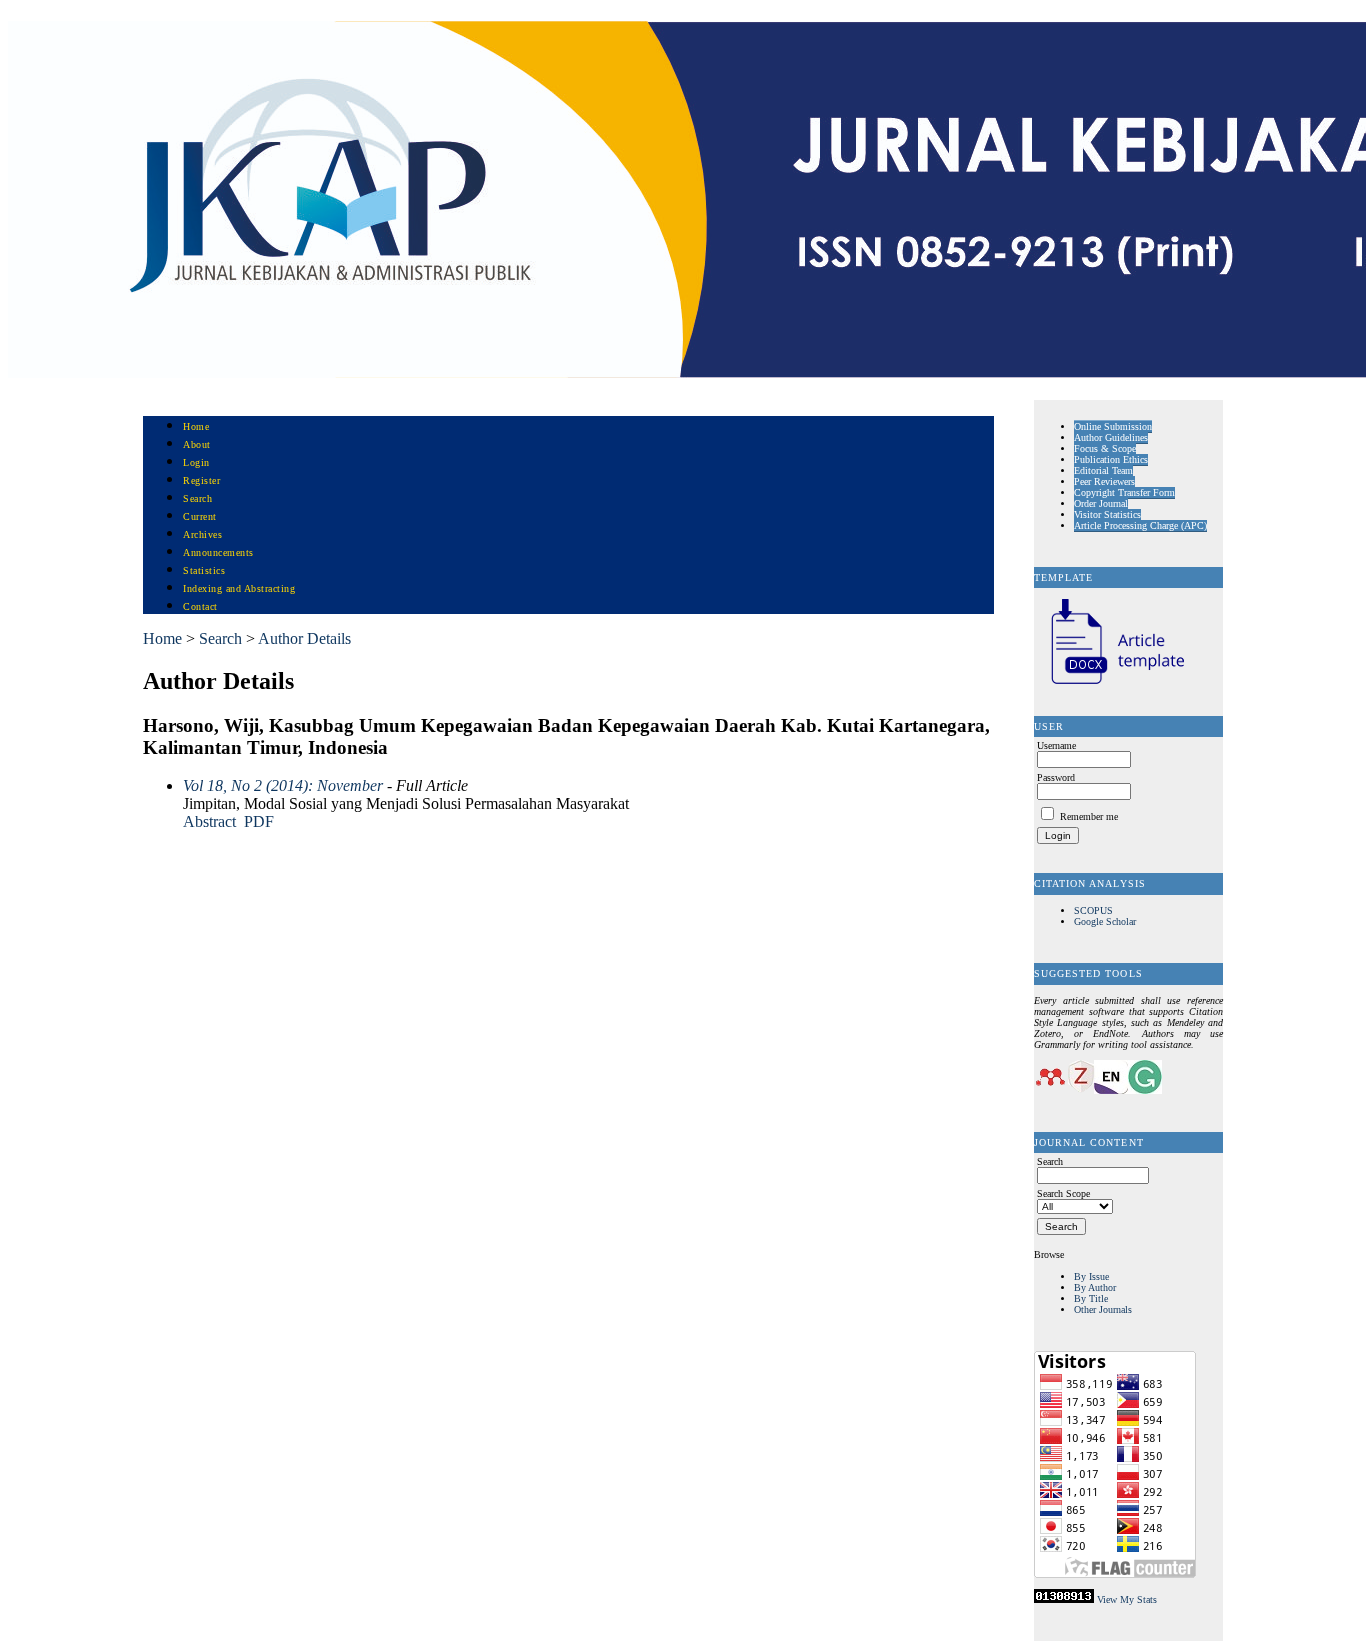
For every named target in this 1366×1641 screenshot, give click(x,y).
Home (196, 426)
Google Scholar (1105, 921)
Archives (202, 534)
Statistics (204, 570)
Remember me (1089, 816)
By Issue (1091, 1276)
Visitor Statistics (1107, 514)
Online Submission (1113, 426)
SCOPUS (1093, 910)
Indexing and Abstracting (239, 588)
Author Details (304, 638)
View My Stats (1127, 1599)
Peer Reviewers (1104, 481)
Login (196, 462)
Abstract (209, 821)
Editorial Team (1103, 470)
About (197, 444)
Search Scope (1063, 1193)
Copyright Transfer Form (1124, 492)
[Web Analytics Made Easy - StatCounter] (1064, 1599)
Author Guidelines (1111, 437)
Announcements (218, 552)
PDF (259, 821)
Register (201, 480)
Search (197, 498)
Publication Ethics (1111, 459)
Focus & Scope (1105, 448)
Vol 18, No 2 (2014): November (283, 785)
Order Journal (1101, 503)
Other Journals (1103, 1309)
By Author (1095, 1287)
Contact (200, 606)
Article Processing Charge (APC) (1140, 525)
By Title (1091, 1298)
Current (200, 516)
